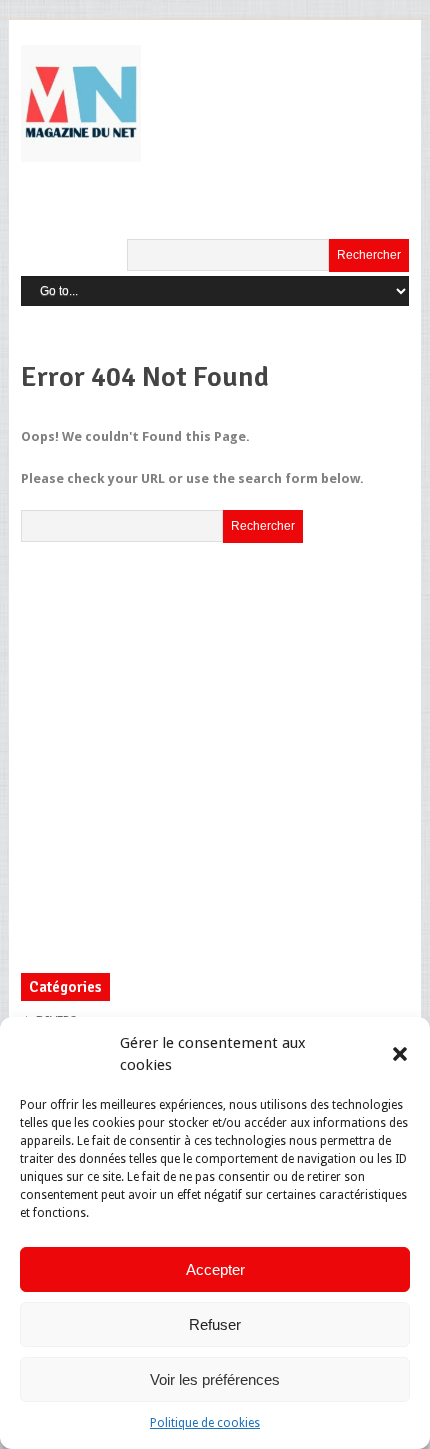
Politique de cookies (205, 1423)
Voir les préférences (215, 1379)
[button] (400, 1054)
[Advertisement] (189, 753)
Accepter (215, 1269)
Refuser (215, 1324)
